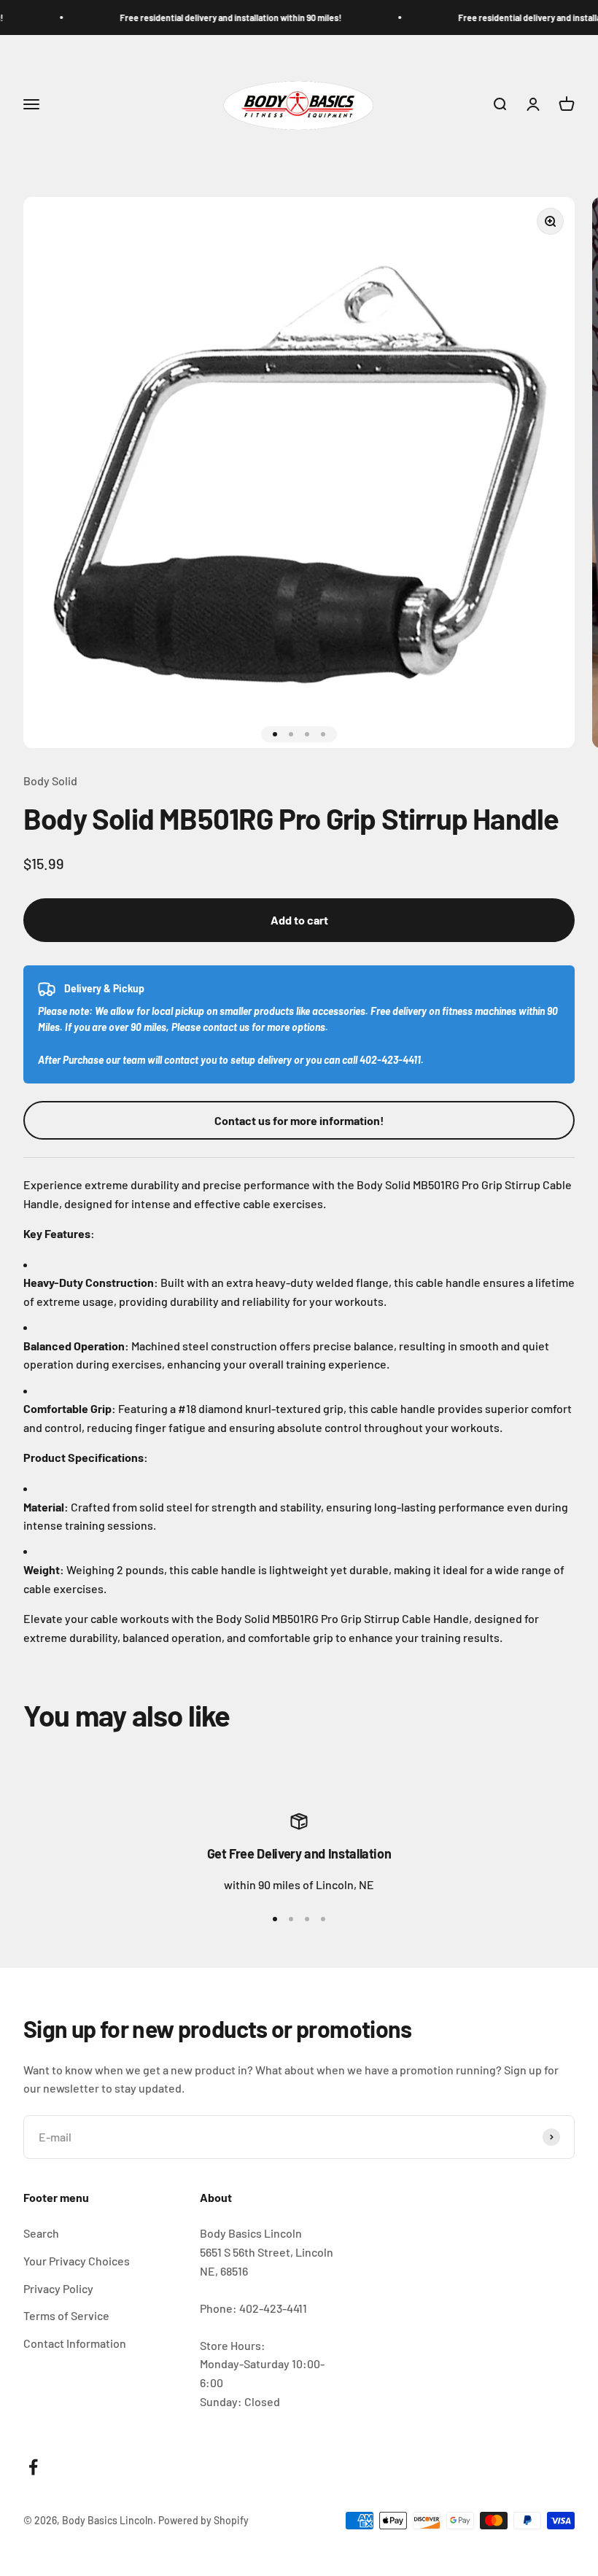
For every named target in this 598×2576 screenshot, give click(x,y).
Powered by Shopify (203, 2520)
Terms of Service (66, 2315)
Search (41, 2233)
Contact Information (75, 2343)
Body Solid (50, 781)
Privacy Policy (58, 2288)
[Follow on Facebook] (33, 2467)
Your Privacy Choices (77, 2261)
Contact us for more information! (299, 1120)
